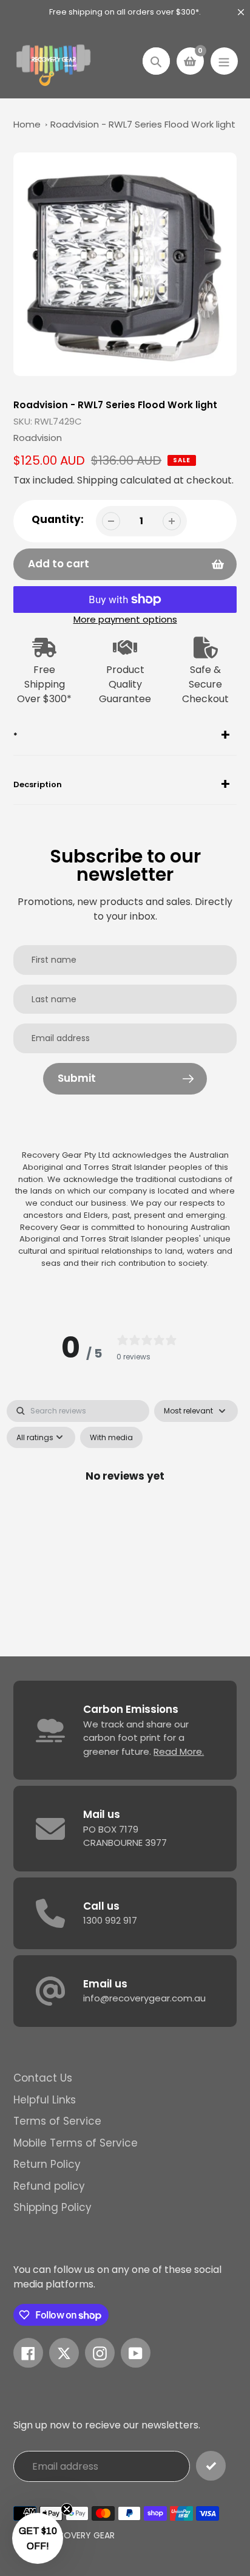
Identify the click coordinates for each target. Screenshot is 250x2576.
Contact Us (43, 2078)
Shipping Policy (52, 2207)
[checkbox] (111, 1438)
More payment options (125, 619)
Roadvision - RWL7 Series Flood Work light (143, 124)
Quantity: (58, 519)
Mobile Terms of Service (76, 2143)
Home (27, 124)
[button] (38, 2538)
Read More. (179, 1751)
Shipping (97, 480)
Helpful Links (45, 2100)
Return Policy (47, 2164)
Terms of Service (57, 2121)
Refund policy (49, 2186)
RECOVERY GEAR (81, 2535)
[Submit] (211, 2466)
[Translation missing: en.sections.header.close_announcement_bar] (241, 12)
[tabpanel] (125, 1504)
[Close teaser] (67, 2509)
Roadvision (38, 438)
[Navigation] (224, 61)
